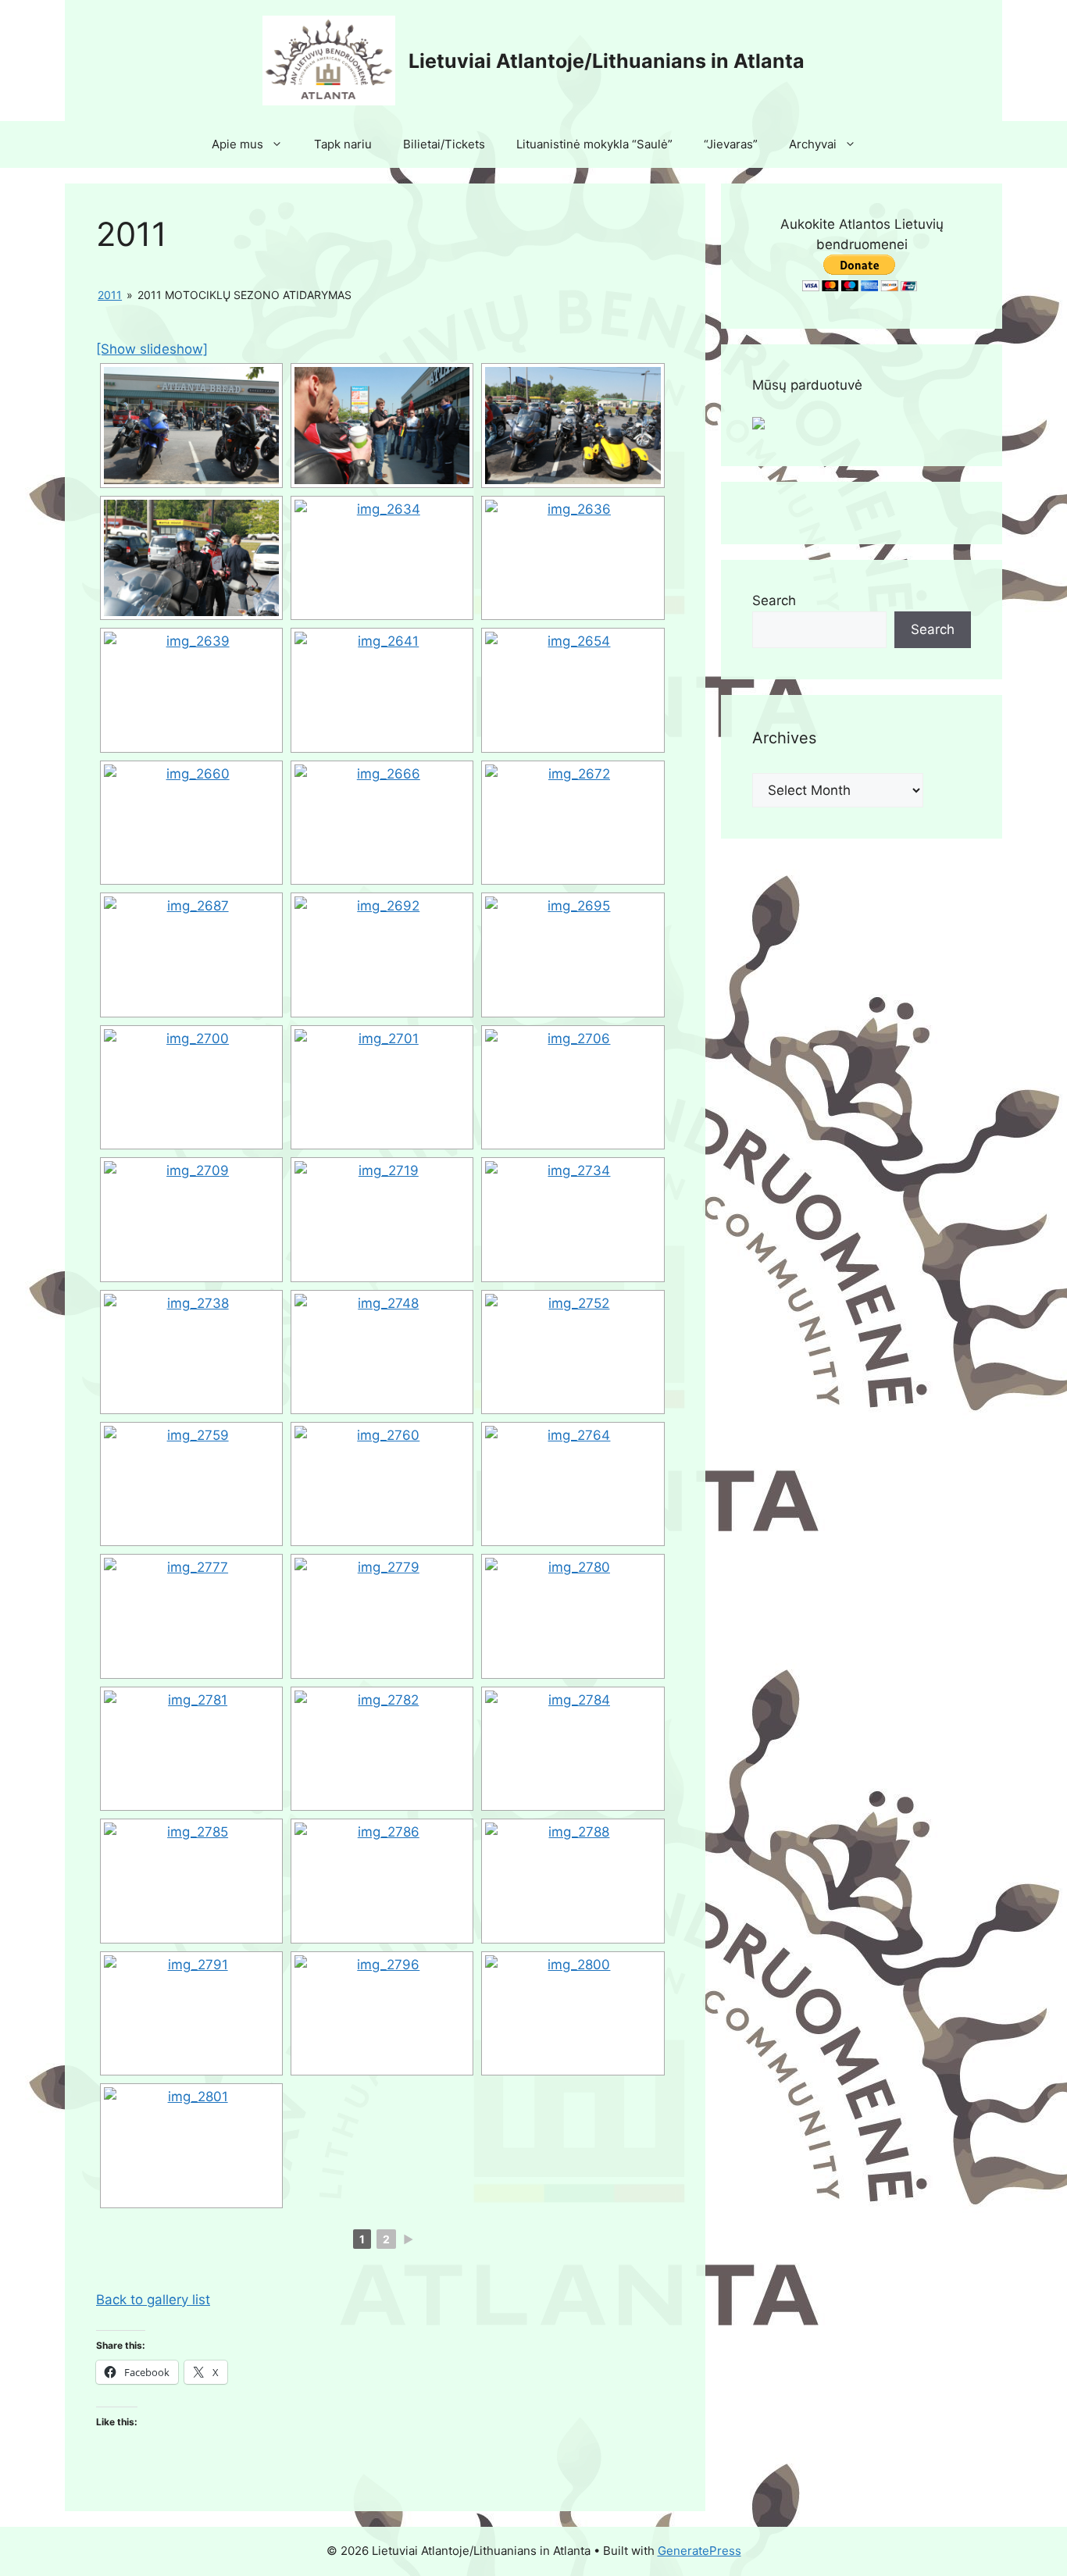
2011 (110, 295)
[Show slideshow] (152, 349)
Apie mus (237, 144)
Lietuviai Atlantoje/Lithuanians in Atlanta (607, 61)
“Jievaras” (731, 144)
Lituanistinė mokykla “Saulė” (594, 144)
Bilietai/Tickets (444, 144)
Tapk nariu (343, 144)
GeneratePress (699, 2551)
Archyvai (813, 144)
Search (774, 600)
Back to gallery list (153, 2300)
